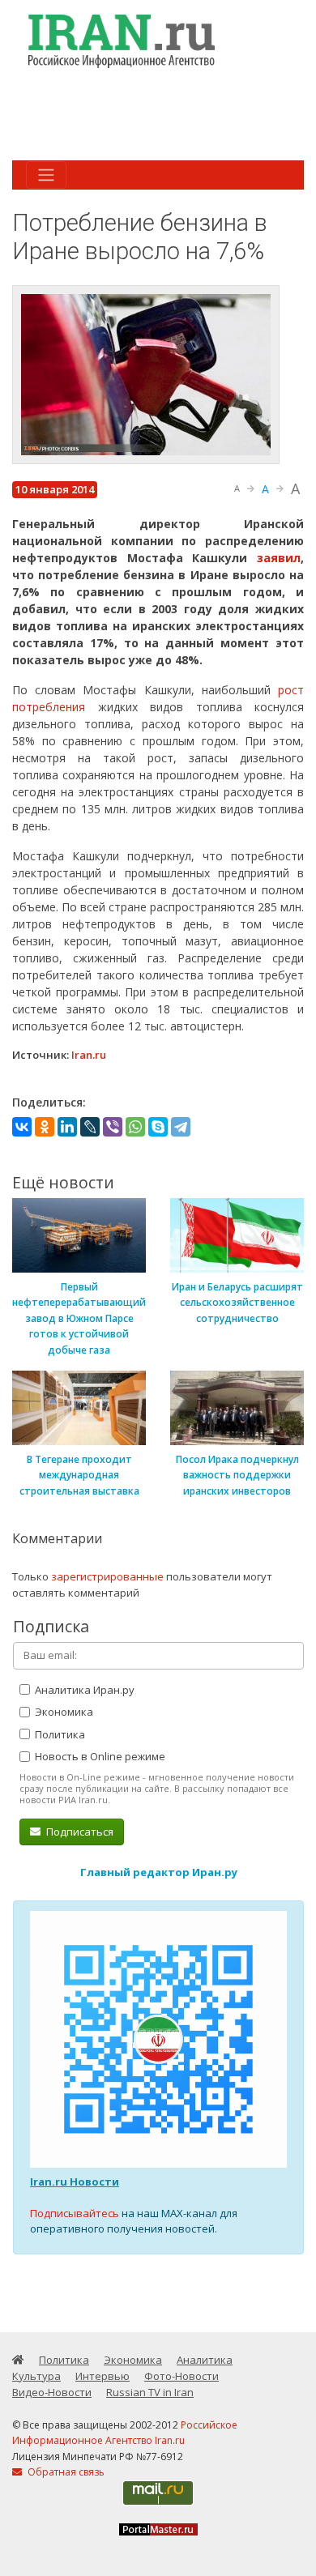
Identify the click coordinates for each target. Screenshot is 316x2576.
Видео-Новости (52, 2392)
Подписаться (79, 1832)
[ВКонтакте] (22, 1127)
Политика (59, 1734)
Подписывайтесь (75, 2213)
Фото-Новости (181, 2376)
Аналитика (205, 2360)
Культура (36, 2376)
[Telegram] (181, 1127)
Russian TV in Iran (150, 2392)
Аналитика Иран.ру (83, 1690)
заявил (279, 558)
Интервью (102, 2376)
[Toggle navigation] (46, 175)
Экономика (63, 1712)
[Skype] (158, 1127)
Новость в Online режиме (99, 1756)
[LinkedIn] (67, 1127)
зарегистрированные (107, 1576)
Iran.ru (89, 1055)
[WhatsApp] (135, 1127)
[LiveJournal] (90, 1127)
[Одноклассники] (45, 1127)
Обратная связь (65, 2472)
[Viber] (113, 1127)
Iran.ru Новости (75, 2181)
